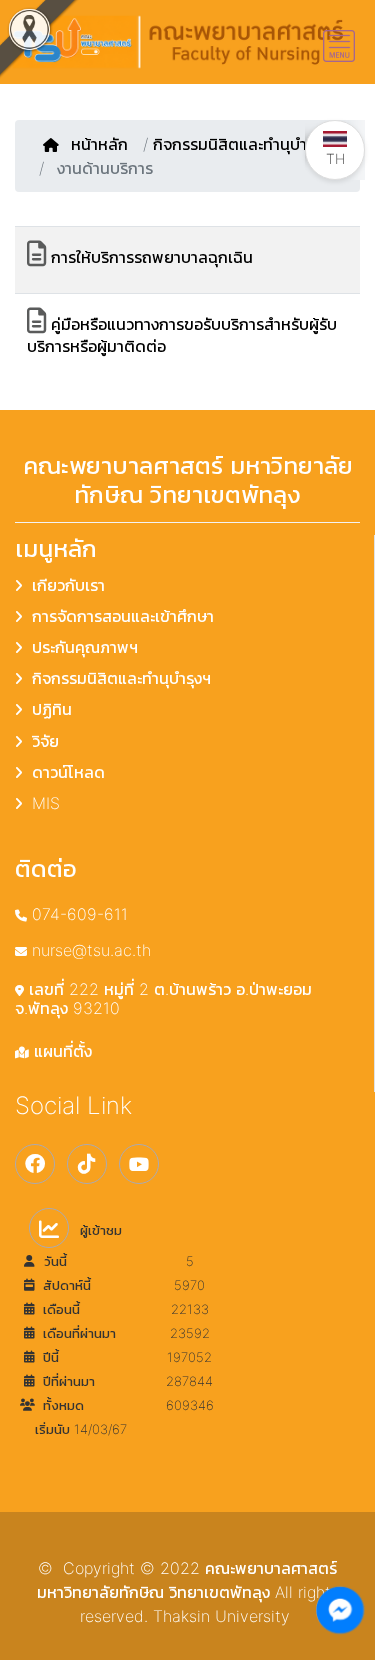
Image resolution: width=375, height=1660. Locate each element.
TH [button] (335, 158)
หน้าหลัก (102, 144)
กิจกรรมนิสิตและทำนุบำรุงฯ (242, 144)
